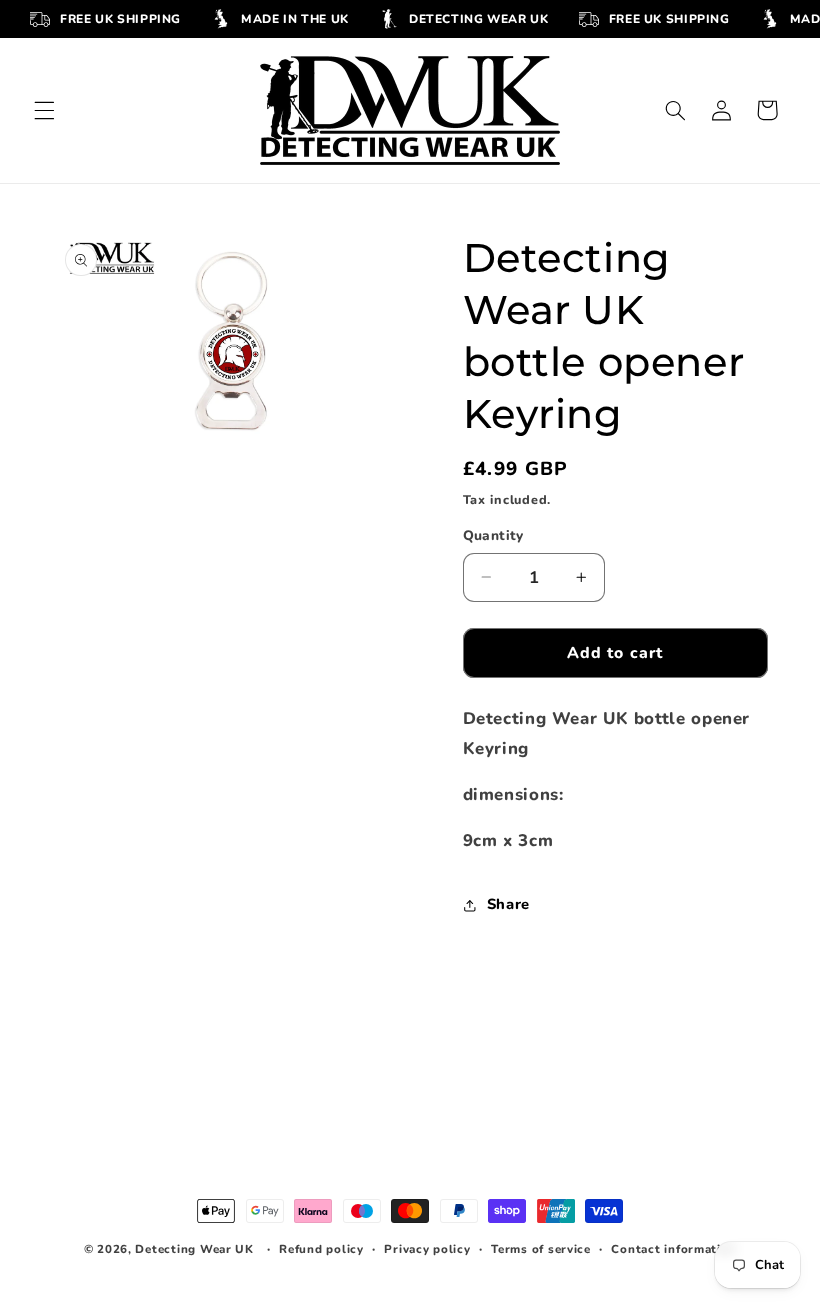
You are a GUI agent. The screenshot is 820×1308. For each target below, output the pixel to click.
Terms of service (541, 1249)
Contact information (673, 1249)
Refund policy (321, 1249)
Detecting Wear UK (194, 1249)
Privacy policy (427, 1249)
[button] (44, 110)
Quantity (493, 535)
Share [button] (508, 904)
